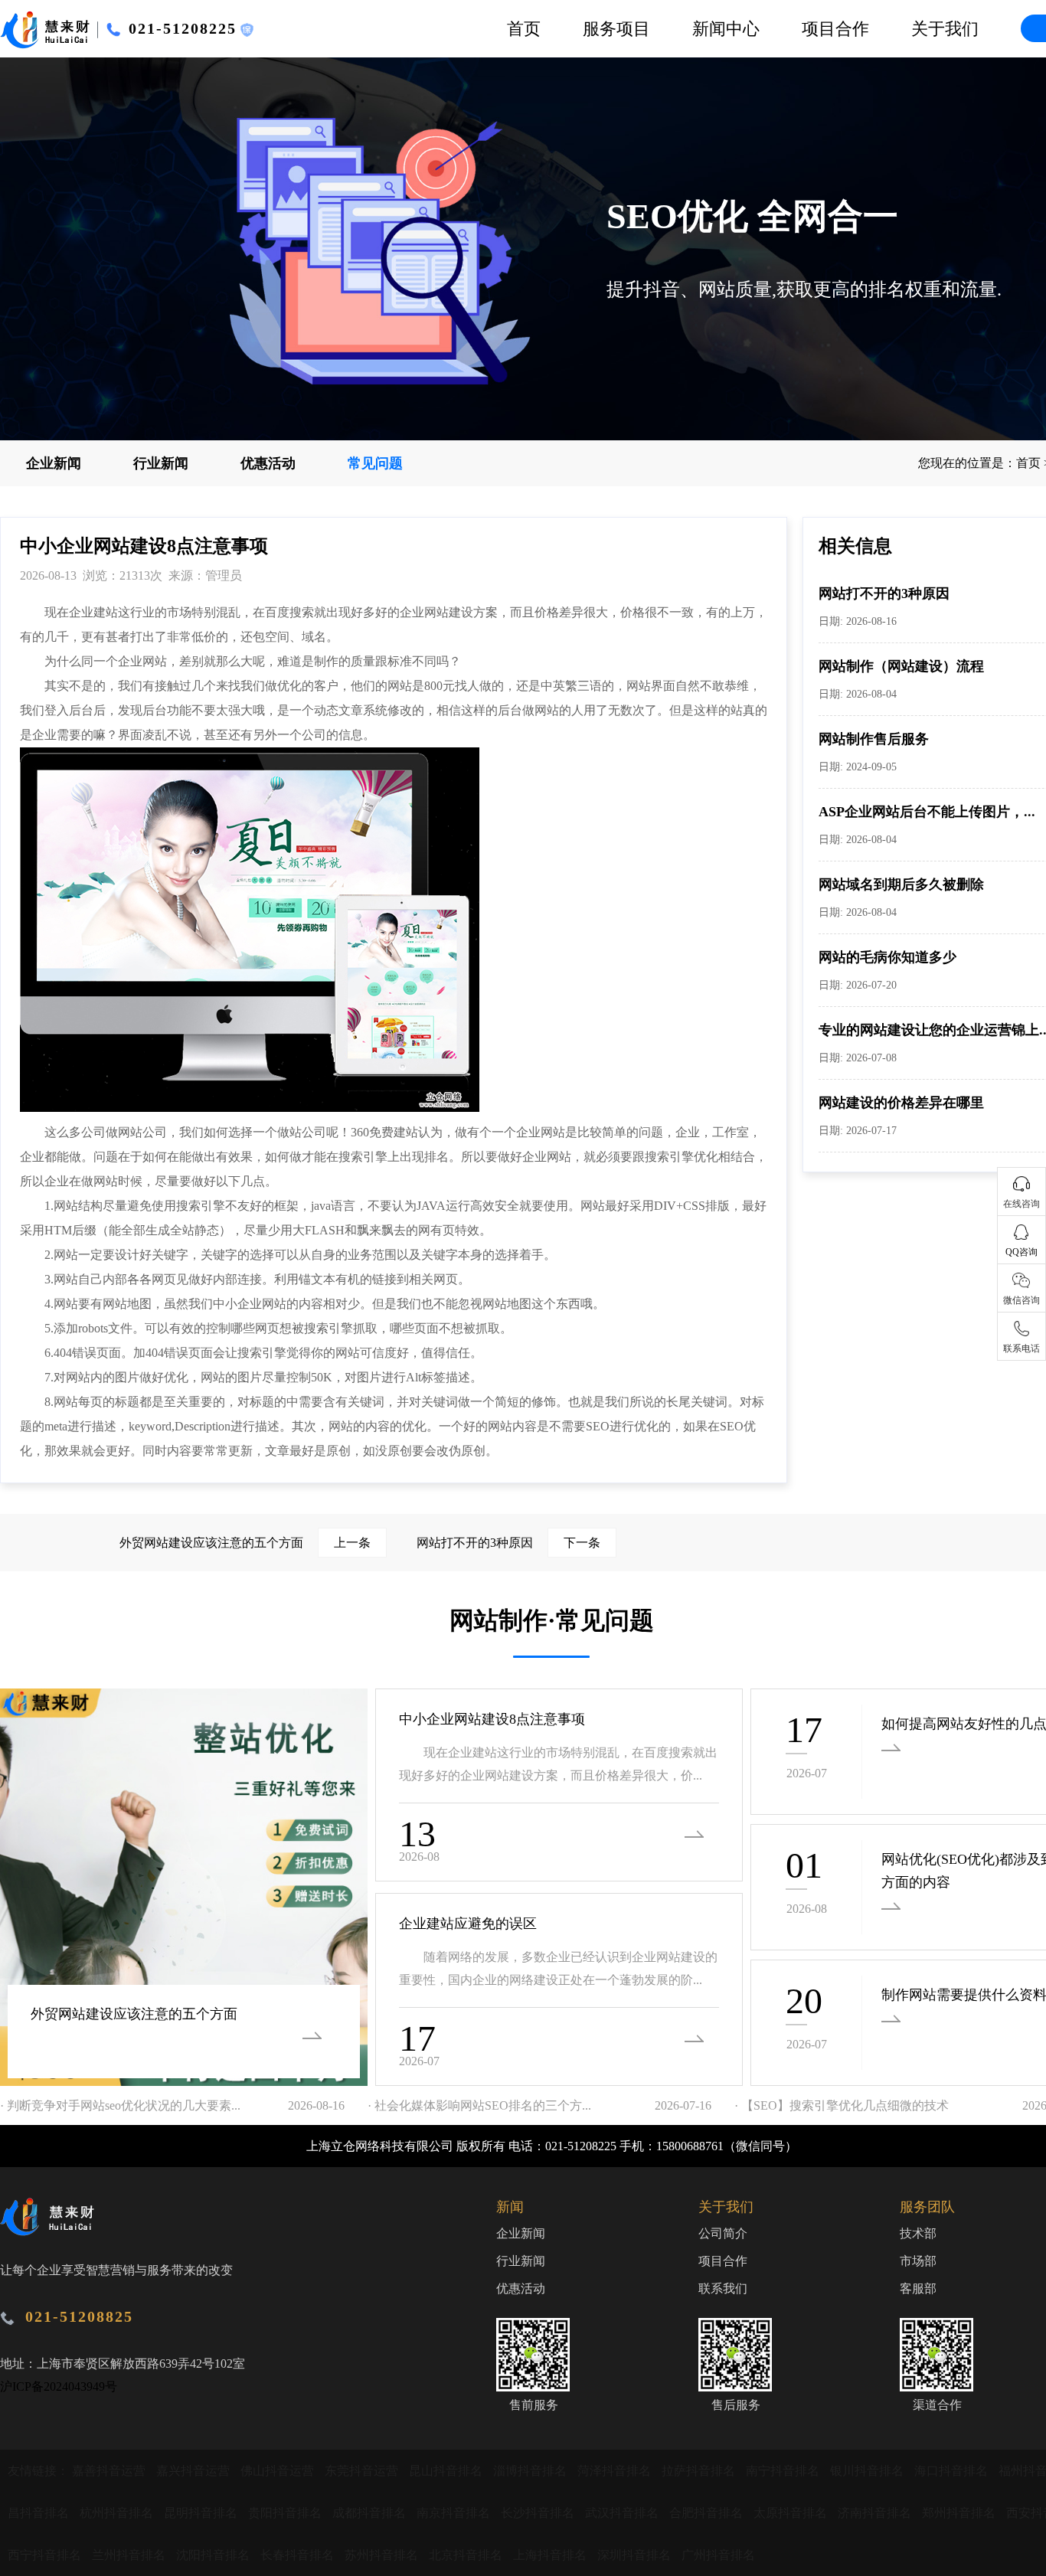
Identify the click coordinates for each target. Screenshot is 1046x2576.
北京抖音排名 (467, 2555)
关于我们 (945, 29)
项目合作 (835, 29)
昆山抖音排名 (447, 2471)
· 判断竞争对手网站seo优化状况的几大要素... (120, 2105)
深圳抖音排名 (636, 2555)
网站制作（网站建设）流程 (901, 666)
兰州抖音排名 (130, 2555)
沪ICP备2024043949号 (59, 2386)
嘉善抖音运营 (110, 2471)
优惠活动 (268, 463)
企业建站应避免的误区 (468, 1924)
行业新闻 (161, 463)
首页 (524, 29)
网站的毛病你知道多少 (887, 957)
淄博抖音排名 (531, 2471)
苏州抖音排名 (383, 2555)
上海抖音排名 (551, 2555)
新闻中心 (726, 29)
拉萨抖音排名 (700, 2471)
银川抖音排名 (868, 2471)
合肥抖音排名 (708, 2513)
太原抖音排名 (792, 2513)
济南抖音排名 (876, 2513)
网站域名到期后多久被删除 (901, 884)
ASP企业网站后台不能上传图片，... (927, 812)
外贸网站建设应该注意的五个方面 (245, 1543)
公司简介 (723, 2233)
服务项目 (616, 29)
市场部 (918, 2261)
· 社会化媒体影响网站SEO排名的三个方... (479, 2105)
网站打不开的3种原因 (884, 593)
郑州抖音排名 (960, 2513)
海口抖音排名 (953, 2471)
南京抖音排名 (455, 2513)
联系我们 (723, 2288)
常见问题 (375, 463)
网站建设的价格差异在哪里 (901, 1103)
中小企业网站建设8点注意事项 (492, 1719)
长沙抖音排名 (539, 2513)
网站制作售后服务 (874, 739)
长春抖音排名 (299, 2555)
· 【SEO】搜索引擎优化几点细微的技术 (842, 2105)
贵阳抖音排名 (286, 2513)
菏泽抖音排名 (616, 2471)
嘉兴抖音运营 (194, 2471)
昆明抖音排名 (202, 2513)
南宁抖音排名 (784, 2471)
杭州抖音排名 (118, 2513)
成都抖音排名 (371, 2513)
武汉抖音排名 (623, 2513)
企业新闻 (54, 463)
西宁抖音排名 (46, 2555)
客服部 (918, 2288)
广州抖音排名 (718, 2555)
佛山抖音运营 (279, 2471)
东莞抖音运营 (363, 2471)
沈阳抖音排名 (214, 2555)
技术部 (918, 2233)
